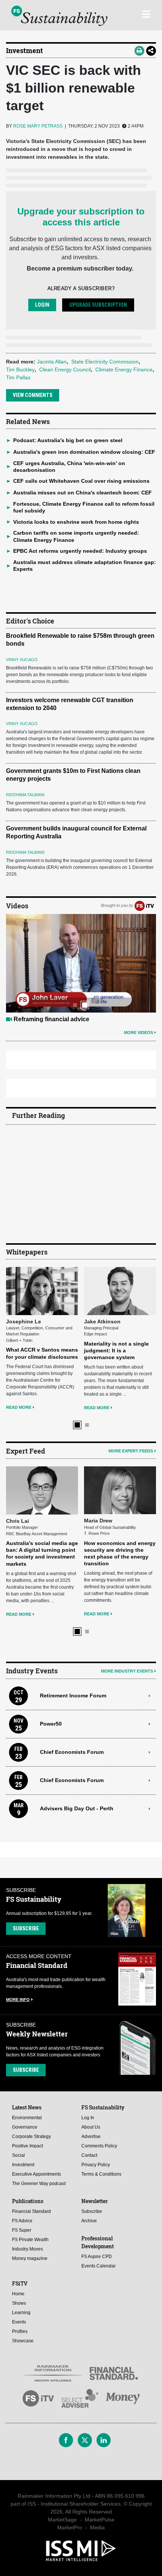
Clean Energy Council (65, 370)
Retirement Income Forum (73, 1696)
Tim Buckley (20, 370)
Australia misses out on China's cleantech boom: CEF (83, 493)
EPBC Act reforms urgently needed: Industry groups (80, 551)
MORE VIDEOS (138, 1033)
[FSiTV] (144, 905)
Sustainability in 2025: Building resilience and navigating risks (118, 1502)
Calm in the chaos (39, 1019)
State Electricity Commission (105, 362)
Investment (24, 50)
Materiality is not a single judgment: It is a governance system (49, 1350)
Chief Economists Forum (72, 1752)
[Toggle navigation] (146, 13)
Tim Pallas (18, 377)
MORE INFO (18, 2000)
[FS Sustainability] (59, 16)
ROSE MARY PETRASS (38, 126)
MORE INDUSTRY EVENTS (127, 1671)
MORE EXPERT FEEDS (131, 1451)
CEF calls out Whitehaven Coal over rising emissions (81, 481)
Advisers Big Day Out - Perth (77, 1808)
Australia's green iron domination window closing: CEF (84, 452)
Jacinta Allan (52, 362)
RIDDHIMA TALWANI (25, 795)
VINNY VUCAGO (22, 660)
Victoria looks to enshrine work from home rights (76, 522)
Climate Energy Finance (124, 370)
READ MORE (29, 1408)
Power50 (51, 1724)
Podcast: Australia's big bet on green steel (68, 440)
